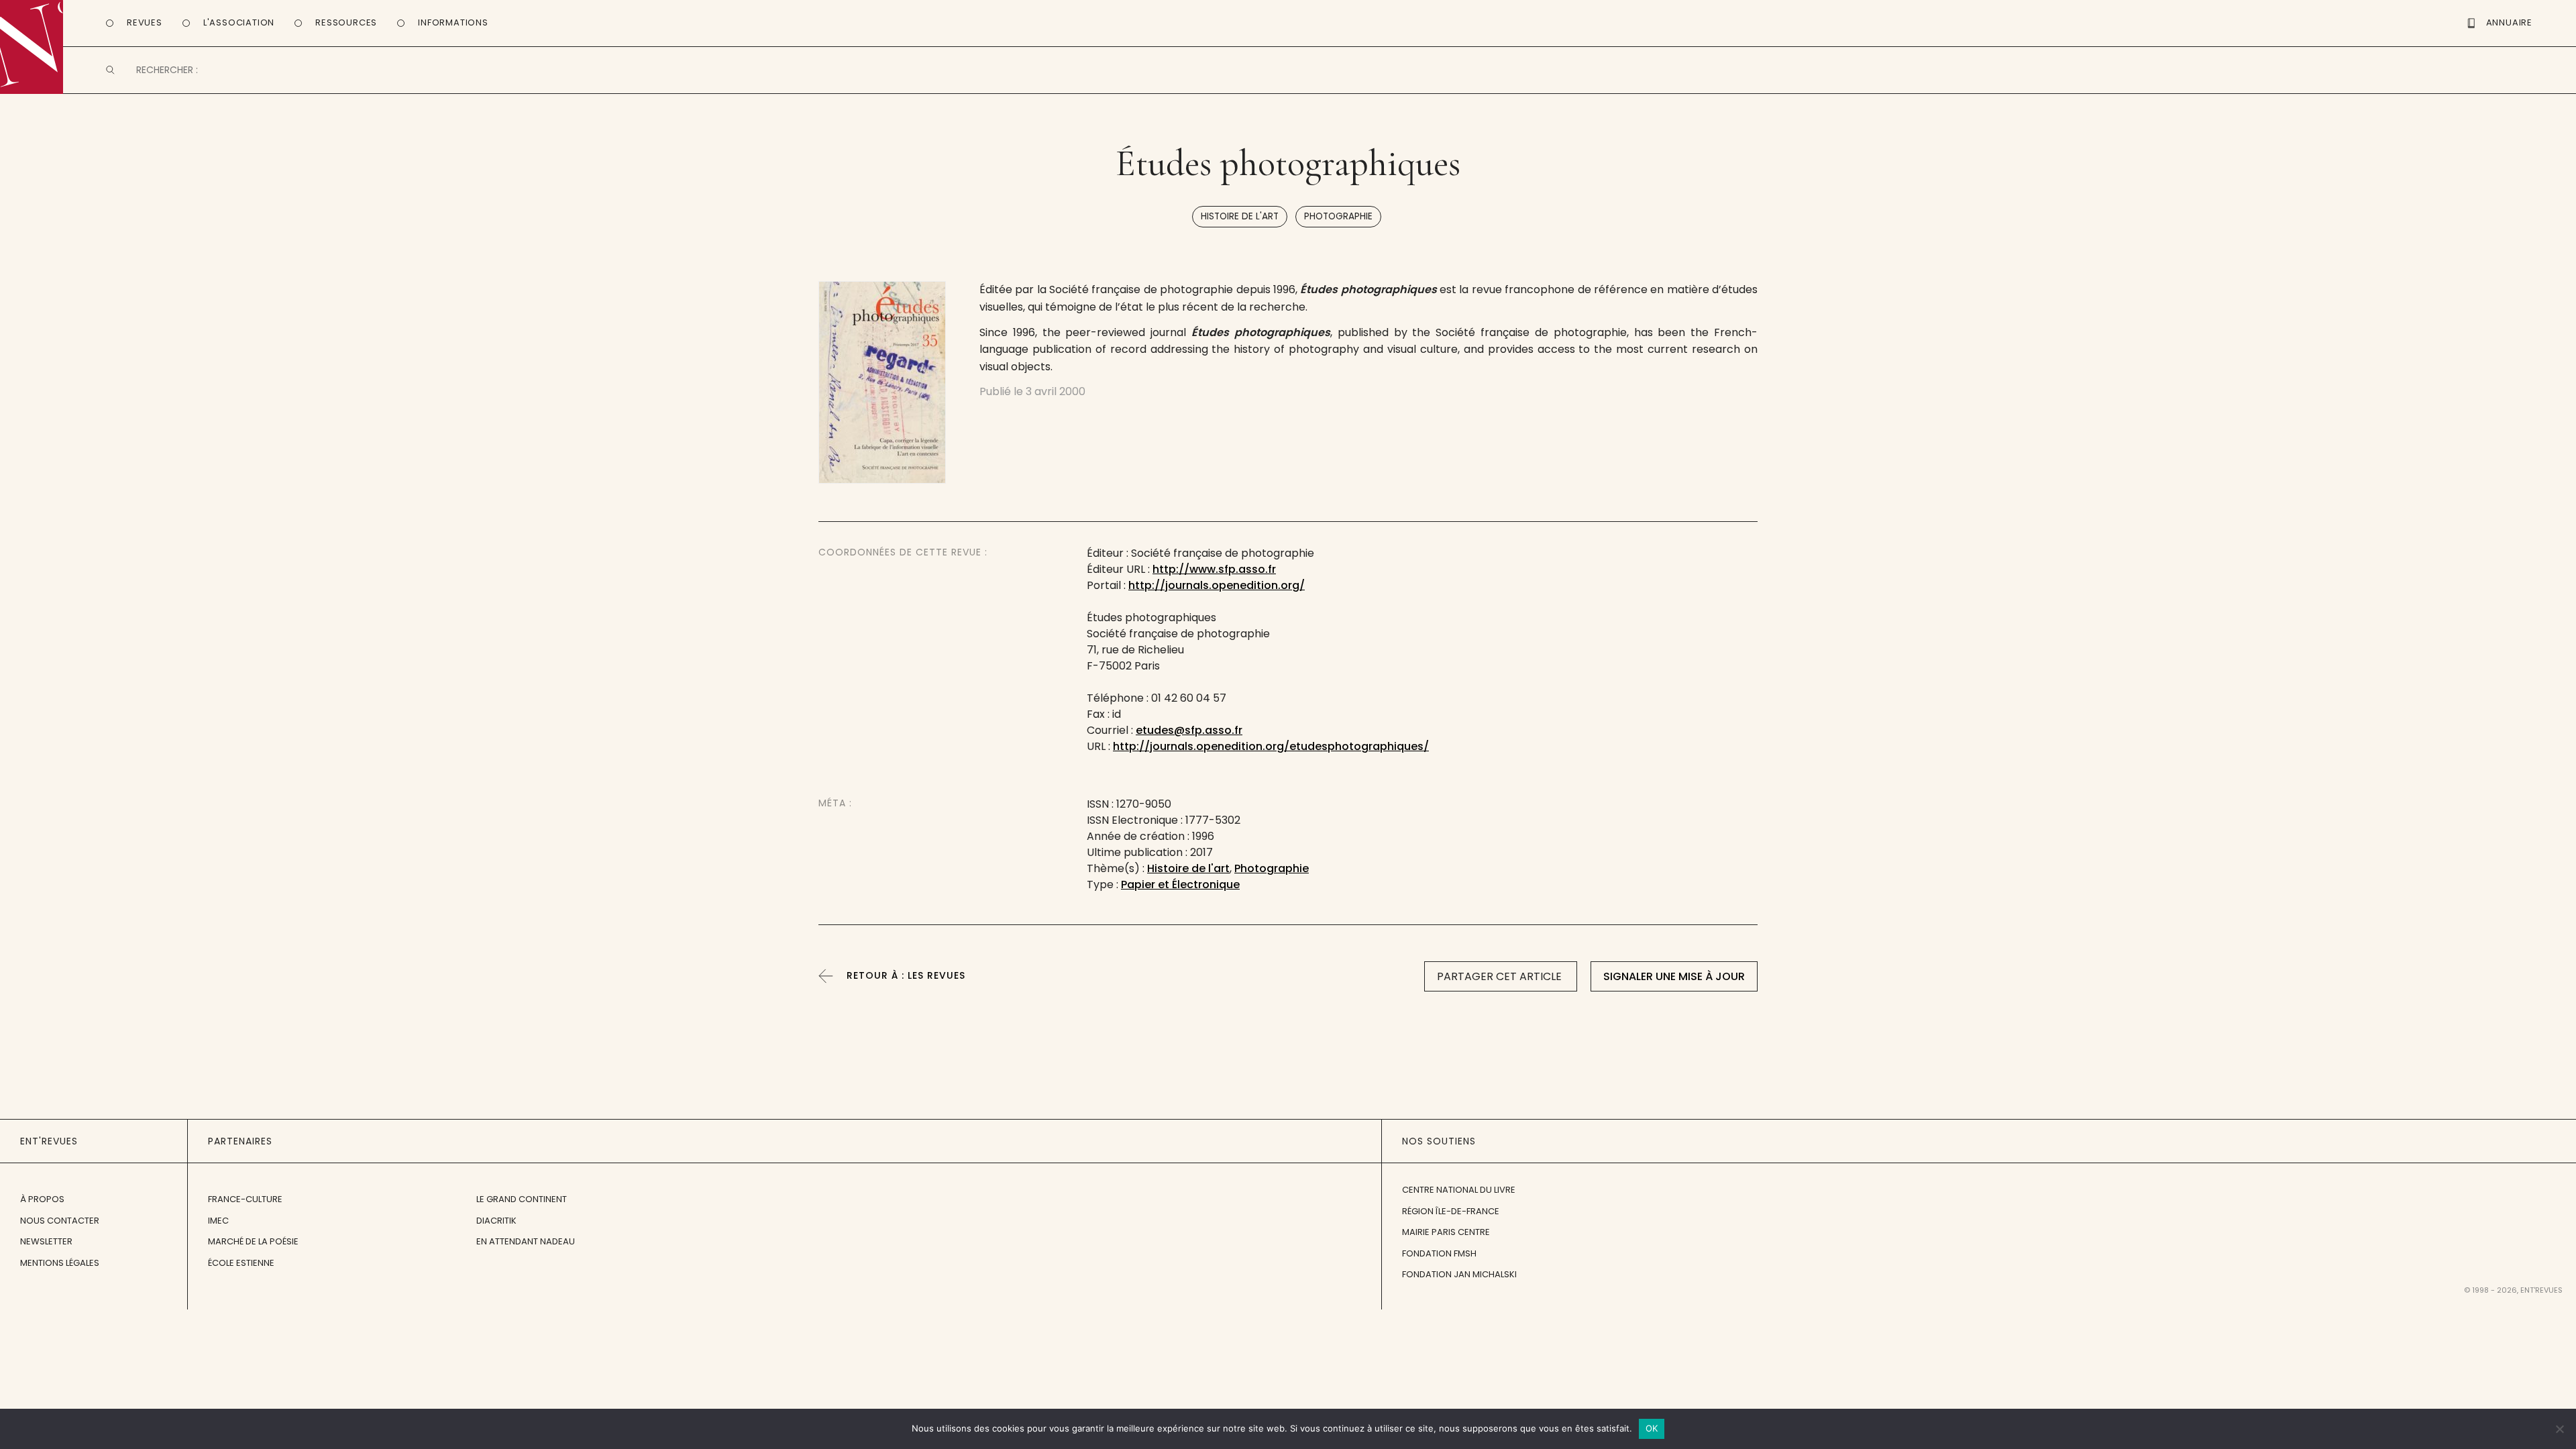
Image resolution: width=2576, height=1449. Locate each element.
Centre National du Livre (1459, 1190)
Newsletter (46, 1241)
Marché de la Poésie (253, 1241)
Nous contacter (60, 1221)
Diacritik (496, 1221)
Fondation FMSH (1439, 1253)
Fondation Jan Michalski (1459, 1274)
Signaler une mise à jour (1674, 976)
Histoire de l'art (1240, 216)
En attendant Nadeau (526, 1241)
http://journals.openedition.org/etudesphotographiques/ (1271, 746)
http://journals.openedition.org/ (1217, 585)
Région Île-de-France (1451, 1211)
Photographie (1338, 216)
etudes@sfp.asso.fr (1189, 730)
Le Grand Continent (522, 1199)
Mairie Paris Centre (1446, 1232)
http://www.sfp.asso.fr (1214, 569)
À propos (42, 1199)
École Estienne (241, 1263)
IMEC (218, 1221)
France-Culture (245, 1199)
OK (1652, 1428)
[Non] (2559, 1429)
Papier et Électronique (1180, 884)
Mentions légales (60, 1263)
